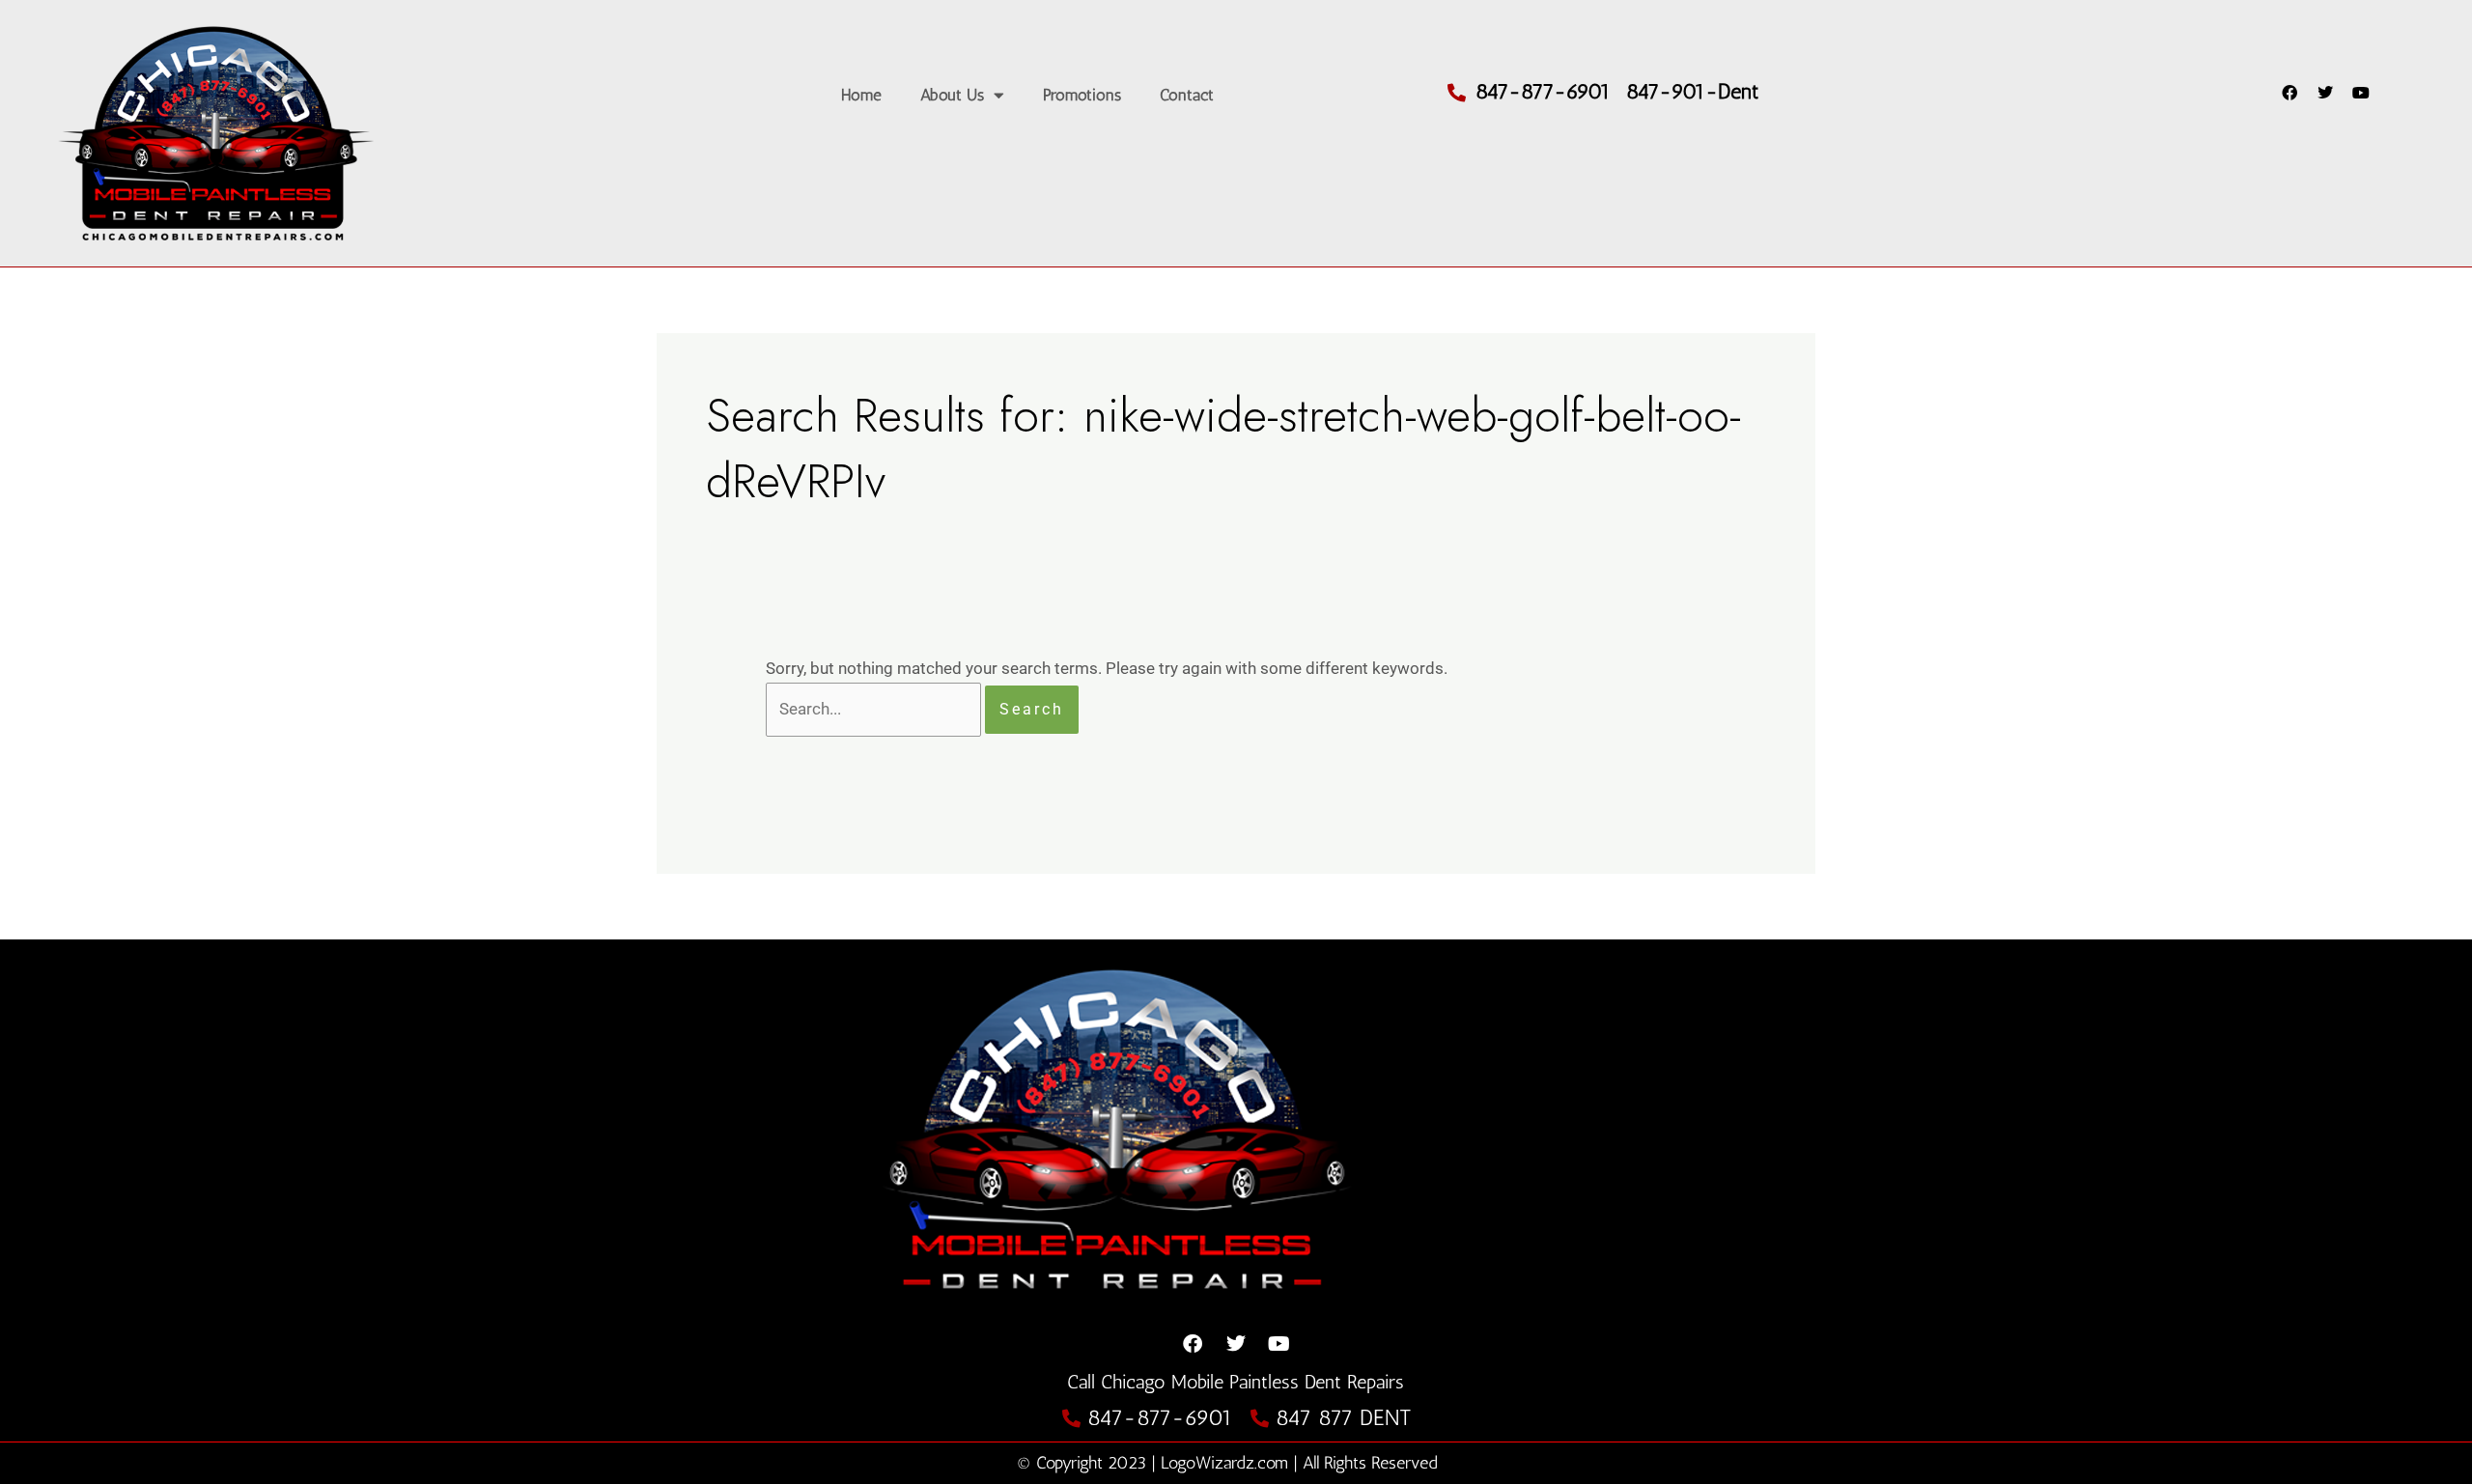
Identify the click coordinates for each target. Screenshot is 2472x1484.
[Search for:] (875, 709)
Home (861, 95)
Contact (1187, 95)
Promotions (1082, 95)
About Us (952, 95)
